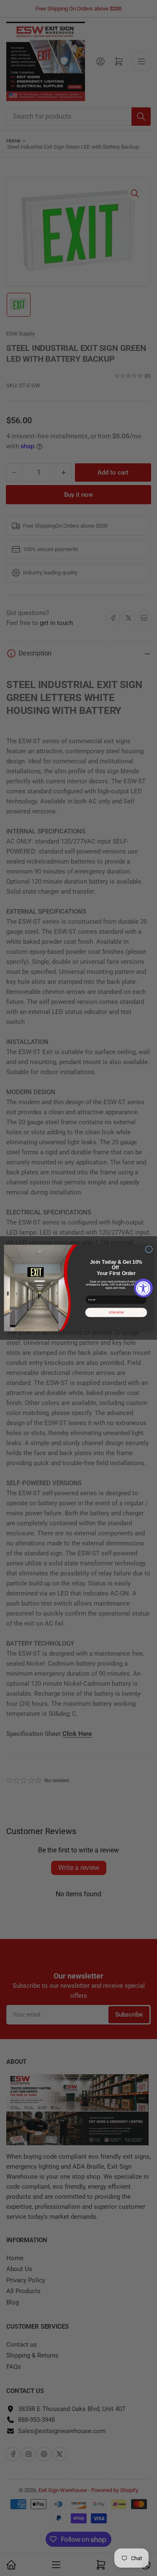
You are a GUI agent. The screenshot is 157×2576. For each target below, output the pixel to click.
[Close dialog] (149, 1249)
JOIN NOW (116, 1312)
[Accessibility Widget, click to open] (143, 1288)
